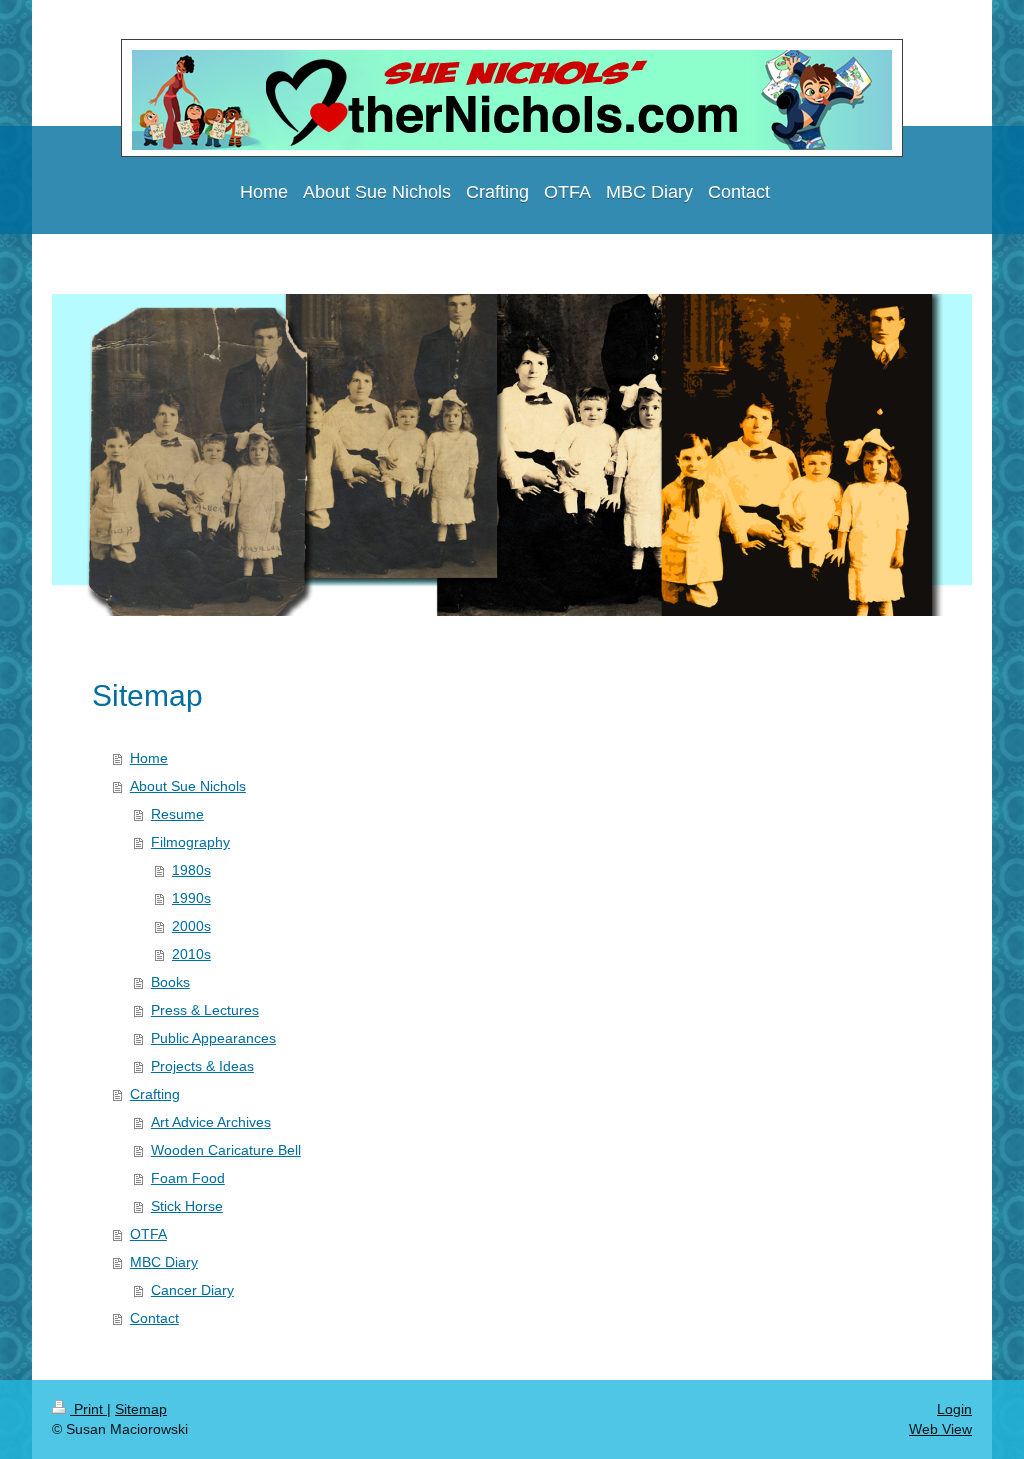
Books (170, 982)
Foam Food (188, 1178)
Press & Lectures (205, 1010)
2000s (191, 926)
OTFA (148, 1234)
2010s (191, 954)
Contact (154, 1318)
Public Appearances (213, 1038)
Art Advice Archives (211, 1122)
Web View (940, 1429)
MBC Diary (164, 1262)
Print (88, 1409)
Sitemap (141, 1409)
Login (954, 1409)
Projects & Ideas (202, 1066)
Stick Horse (187, 1206)
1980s (191, 870)
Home (149, 758)
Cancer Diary (192, 1290)
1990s (191, 898)
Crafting (155, 1094)
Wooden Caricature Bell (226, 1150)
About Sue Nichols (188, 786)
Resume (177, 814)
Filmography (190, 842)
